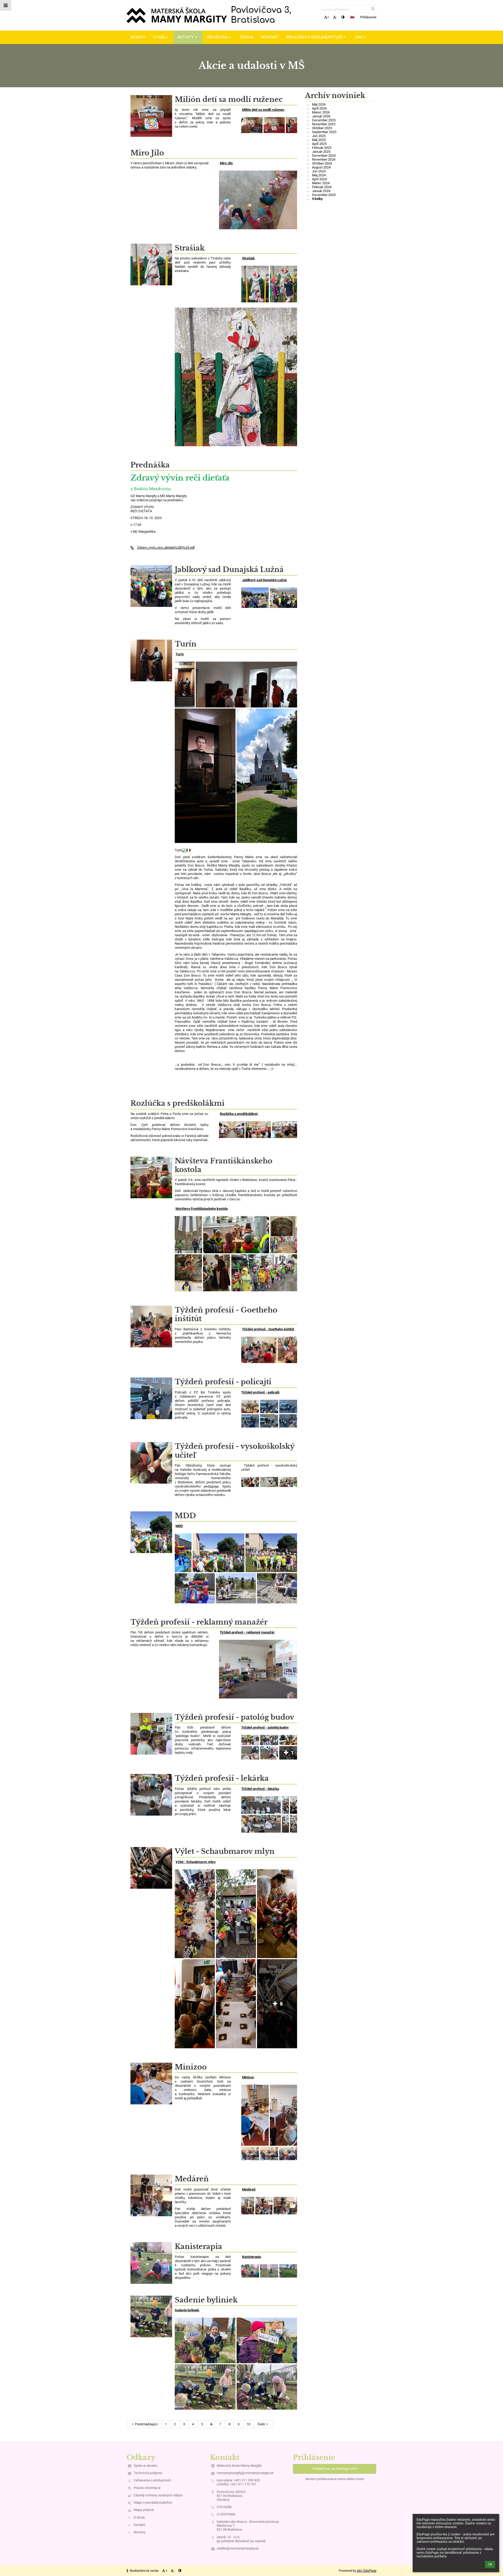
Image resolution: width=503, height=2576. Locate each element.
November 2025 (324, 124)
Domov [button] (138, 37)
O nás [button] (159, 37)
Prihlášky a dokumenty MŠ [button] (314, 37)
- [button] (337, 17)
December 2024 (324, 156)
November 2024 (324, 159)
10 (248, 2424)
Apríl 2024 (319, 179)
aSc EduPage (367, 2571)
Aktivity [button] (186, 37)
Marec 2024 (321, 183)
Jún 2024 (319, 171)
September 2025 (324, 132)
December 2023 (324, 195)
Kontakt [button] (270, 37)
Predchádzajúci (146, 2424)
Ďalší (261, 2424)
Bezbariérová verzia (144, 2571)
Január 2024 (321, 191)
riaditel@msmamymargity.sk (238, 2548)
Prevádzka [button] (217, 37)
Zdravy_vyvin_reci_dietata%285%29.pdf (166, 548)
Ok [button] (490, 2564)
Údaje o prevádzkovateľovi (153, 2503)
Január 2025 (321, 152)
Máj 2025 (319, 140)
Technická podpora (148, 2473)
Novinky (140, 2532)
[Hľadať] (373, 9)
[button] (343, 17)
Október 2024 (322, 163)
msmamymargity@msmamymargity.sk (245, 2473)
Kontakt (139, 2525)
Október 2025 (322, 128)
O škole (139, 2517)
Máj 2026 (319, 104)
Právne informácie (147, 2488)
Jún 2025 (319, 136)
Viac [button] (359, 37)
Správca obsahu (146, 2466)
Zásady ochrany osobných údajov (158, 2495)
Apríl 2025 (319, 144)
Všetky (317, 199)
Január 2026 (321, 116)
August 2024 (321, 167)
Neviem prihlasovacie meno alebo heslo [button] (335, 2479)
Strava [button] (247, 37)
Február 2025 (322, 148)
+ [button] (328, 17)
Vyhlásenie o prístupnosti (152, 2480)
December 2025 (324, 120)
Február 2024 (322, 187)
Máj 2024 (319, 175)
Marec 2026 (321, 112)
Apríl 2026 (319, 108)
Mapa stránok (144, 2510)
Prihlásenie (368, 17)
